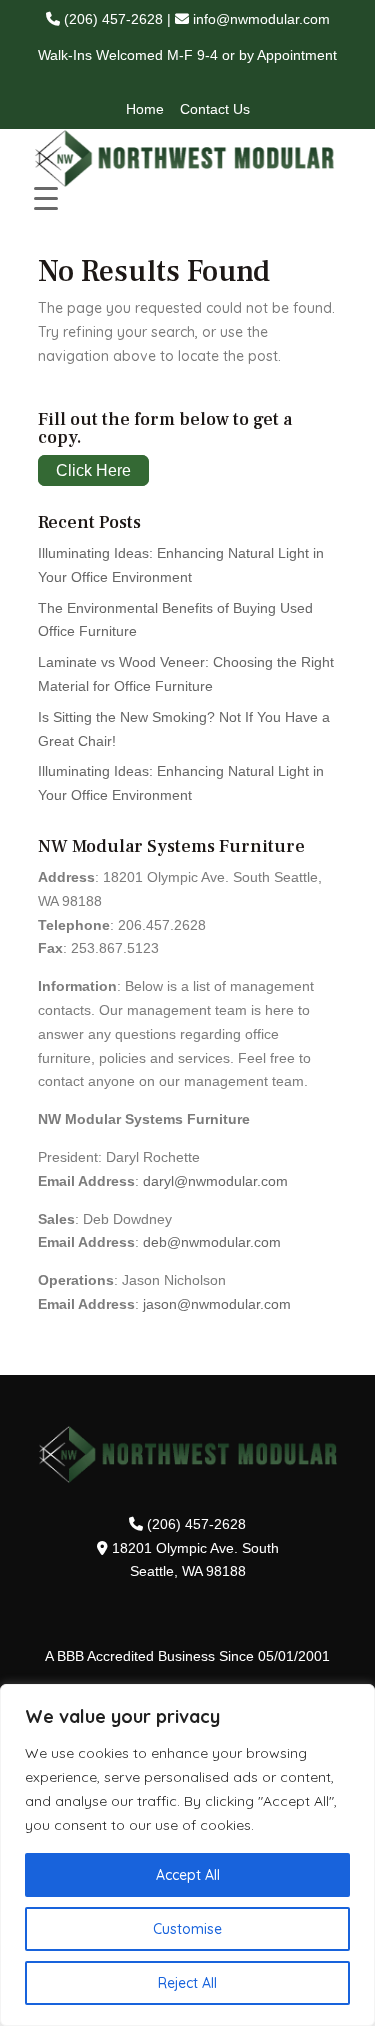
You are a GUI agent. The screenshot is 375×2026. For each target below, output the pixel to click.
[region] (187, 1855)
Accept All (188, 1875)
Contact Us (215, 109)
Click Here (93, 470)
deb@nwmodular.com (212, 1242)
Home (145, 109)
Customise (187, 1929)
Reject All (187, 1983)
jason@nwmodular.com (217, 1304)
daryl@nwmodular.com (215, 1181)
